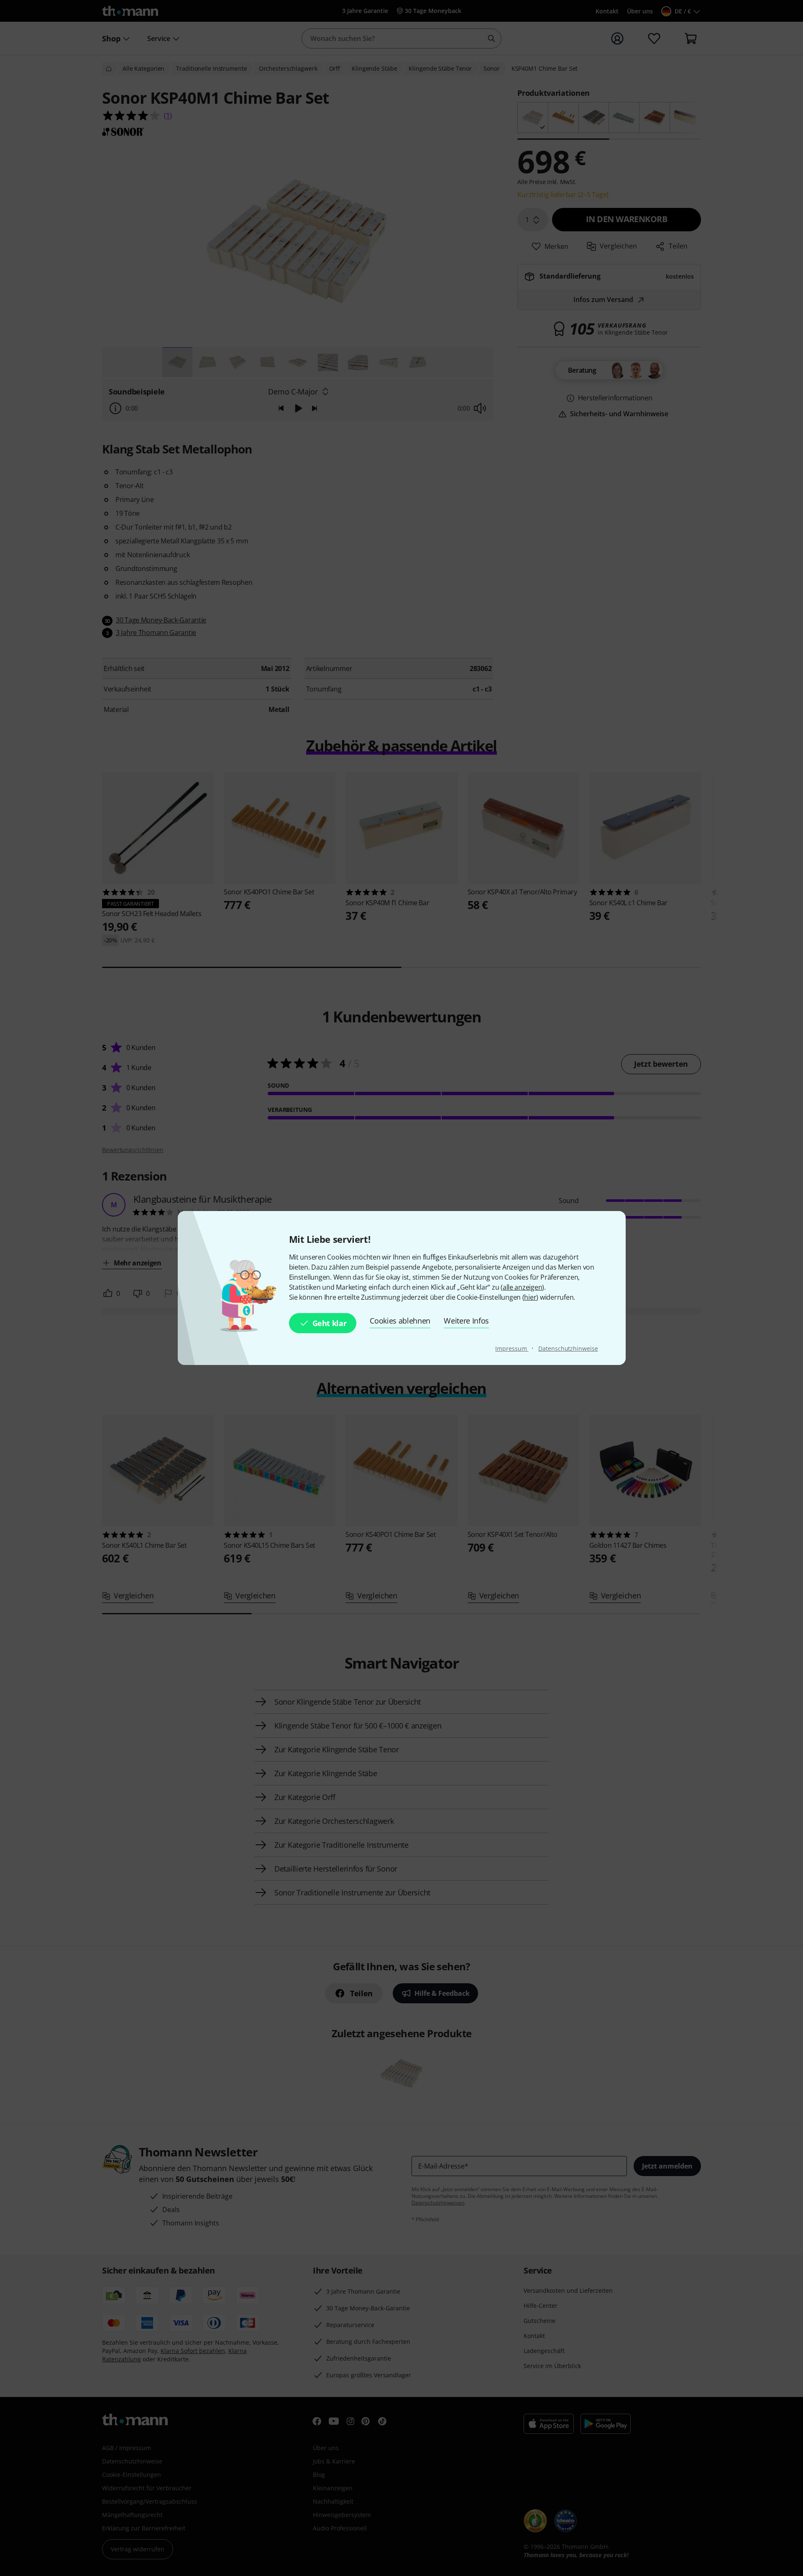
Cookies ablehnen (400, 1321)
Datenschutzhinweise (568, 1348)
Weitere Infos (466, 1321)
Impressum (512, 1348)
